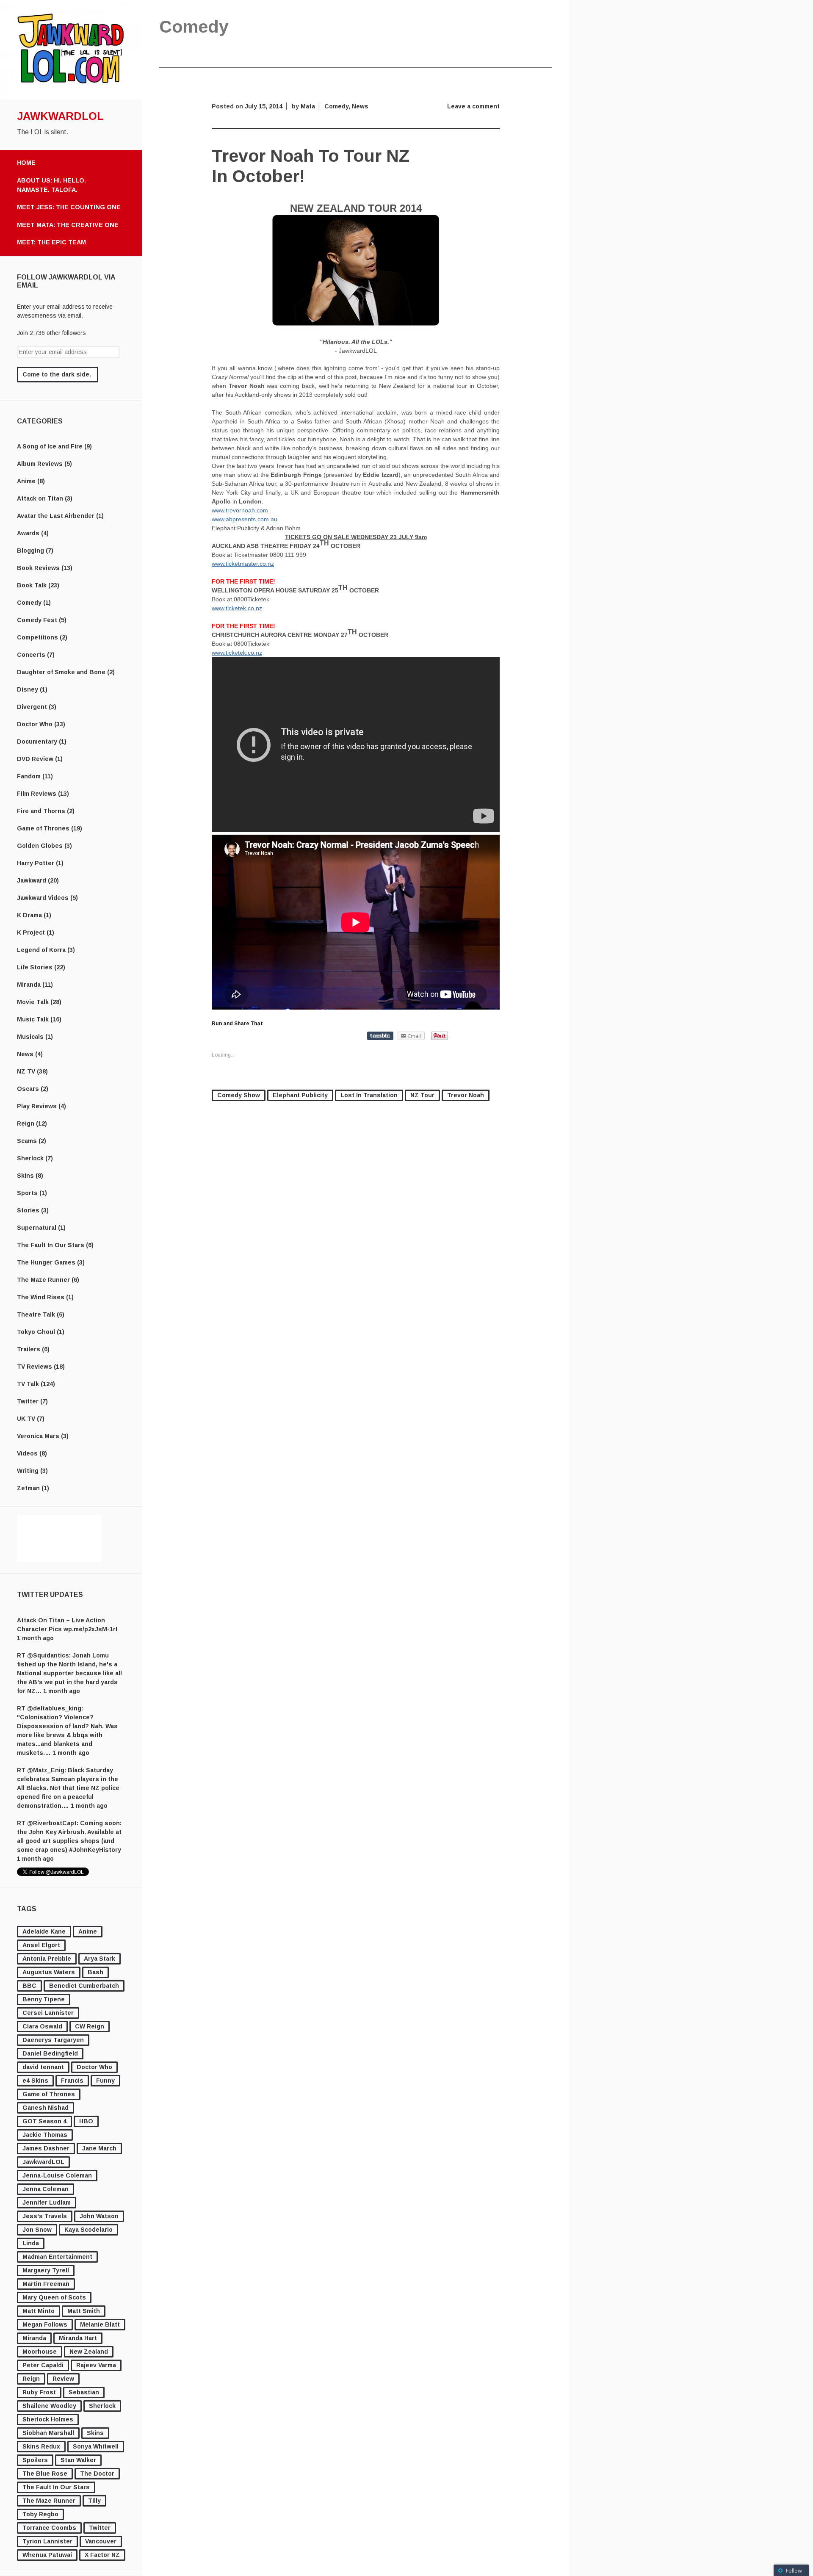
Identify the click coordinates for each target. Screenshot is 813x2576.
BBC (29, 1986)
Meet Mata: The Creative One (68, 225)
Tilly (94, 2501)
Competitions (37, 637)
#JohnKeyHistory (95, 1850)
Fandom (29, 776)
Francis (72, 2081)
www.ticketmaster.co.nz (243, 564)
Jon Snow (37, 2230)
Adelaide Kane (44, 1931)
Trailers (29, 1349)
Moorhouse (40, 2352)
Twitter (28, 1401)
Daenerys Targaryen (53, 2040)
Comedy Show (239, 1095)
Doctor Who (35, 724)
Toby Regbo (40, 2514)
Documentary (37, 742)
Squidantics (51, 1655)
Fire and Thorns (41, 811)
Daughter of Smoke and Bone (61, 672)
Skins (25, 1176)
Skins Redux (41, 2446)
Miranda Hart (78, 2338)
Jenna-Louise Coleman (57, 2175)
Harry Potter (36, 863)
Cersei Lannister (48, 2013)
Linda (31, 2243)
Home (26, 163)
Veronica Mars (38, 1436)
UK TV (26, 1419)
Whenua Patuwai (47, 2555)
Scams (27, 1141)
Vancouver (101, 2541)
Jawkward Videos (43, 898)
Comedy (29, 603)
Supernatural (37, 1228)
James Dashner (46, 2148)
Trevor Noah (466, 1095)
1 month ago (35, 1638)
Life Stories (35, 967)
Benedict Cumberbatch (84, 1986)
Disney (28, 689)
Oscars (28, 1089)
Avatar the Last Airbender (56, 516)
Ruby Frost (39, 2392)
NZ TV (26, 1071)
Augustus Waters (49, 1972)
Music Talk (33, 1019)
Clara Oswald (42, 2026)
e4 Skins (35, 2081)
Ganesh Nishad (46, 2108)
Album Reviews (40, 464)
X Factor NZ (102, 2555)
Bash (95, 1972)
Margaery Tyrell (46, 2270)
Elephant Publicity (300, 1095)
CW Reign (90, 2026)
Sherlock (30, 1158)
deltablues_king (57, 1708)
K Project (31, 932)
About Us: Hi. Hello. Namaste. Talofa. (51, 185)
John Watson (99, 2216)
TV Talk (28, 1384)
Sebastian (84, 2392)
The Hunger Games (46, 1262)
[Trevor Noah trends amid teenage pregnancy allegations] (356, 324)
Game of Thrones (43, 828)
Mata (308, 106)
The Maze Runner (43, 1280)
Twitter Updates (50, 1595)
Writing (28, 1471)
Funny (105, 2081)
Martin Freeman (46, 2284)
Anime (26, 481)
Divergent (32, 707)
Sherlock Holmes (48, 2419)
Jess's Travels (45, 2216)
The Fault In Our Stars (51, 1245)
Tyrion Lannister (47, 2541)
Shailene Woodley (49, 2406)
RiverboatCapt (55, 1823)
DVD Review (35, 759)
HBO (86, 2121)
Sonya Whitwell (96, 2446)
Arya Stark (100, 1959)
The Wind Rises (41, 1297)
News (25, 1054)
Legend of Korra (41, 950)
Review (63, 2379)
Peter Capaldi (43, 2365)
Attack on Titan (40, 498)
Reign (26, 1123)
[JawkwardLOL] (71, 97)
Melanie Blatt (100, 2324)
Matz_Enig (49, 1770)
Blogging (30, 551)
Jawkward (32, 880)
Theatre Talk (36, 1314)
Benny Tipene (44, 1999)
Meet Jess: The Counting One (69, 207)
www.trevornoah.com (240, 510)
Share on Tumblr (380, 1036)
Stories (28, 1210)
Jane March (99, 2148)
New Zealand (89, 2352)
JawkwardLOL (60, 116)
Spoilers (35, 2460)
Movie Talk (33, 1002)
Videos (27, 1453)
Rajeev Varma (96, 2365)
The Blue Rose (45, 2474)
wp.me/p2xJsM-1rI (90, 1629)
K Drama (29, 915)
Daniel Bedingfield (50, 2053)
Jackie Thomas (45, 2135)
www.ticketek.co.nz (237, 608)
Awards (28, 533)
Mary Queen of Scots (54, 2297)
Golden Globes (40, 846)
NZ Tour (422, 1095)
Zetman (28, 1488)
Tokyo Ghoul (36, 1332)
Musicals (30, 1037)
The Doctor (97, 2474)
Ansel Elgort (41, 1945)
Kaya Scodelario (88, 2230)
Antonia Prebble (47, 1959)
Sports (27, 1193)
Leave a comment (473, 106)
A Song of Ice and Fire (50, 446)
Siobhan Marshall (48, 2433)
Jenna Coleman (46, 2189)
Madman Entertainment (57, 2257)
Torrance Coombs (49, 2528)
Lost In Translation (369, 1095)
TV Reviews (35, 1367)
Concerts (31, 655)
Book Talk (32, 585)
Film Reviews (37, 794)
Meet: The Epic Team (51, 242)
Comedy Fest (37, 620)
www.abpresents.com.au (245, 519)
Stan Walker (78, 2460)
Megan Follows (45, 2324)
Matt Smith (84, 2311)
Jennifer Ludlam (47, 2202)
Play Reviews (37, 1106)
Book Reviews (38, 568)
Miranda (29, 985)
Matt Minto (39, 2311)
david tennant (43, 2067)
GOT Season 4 (44, 2121)
